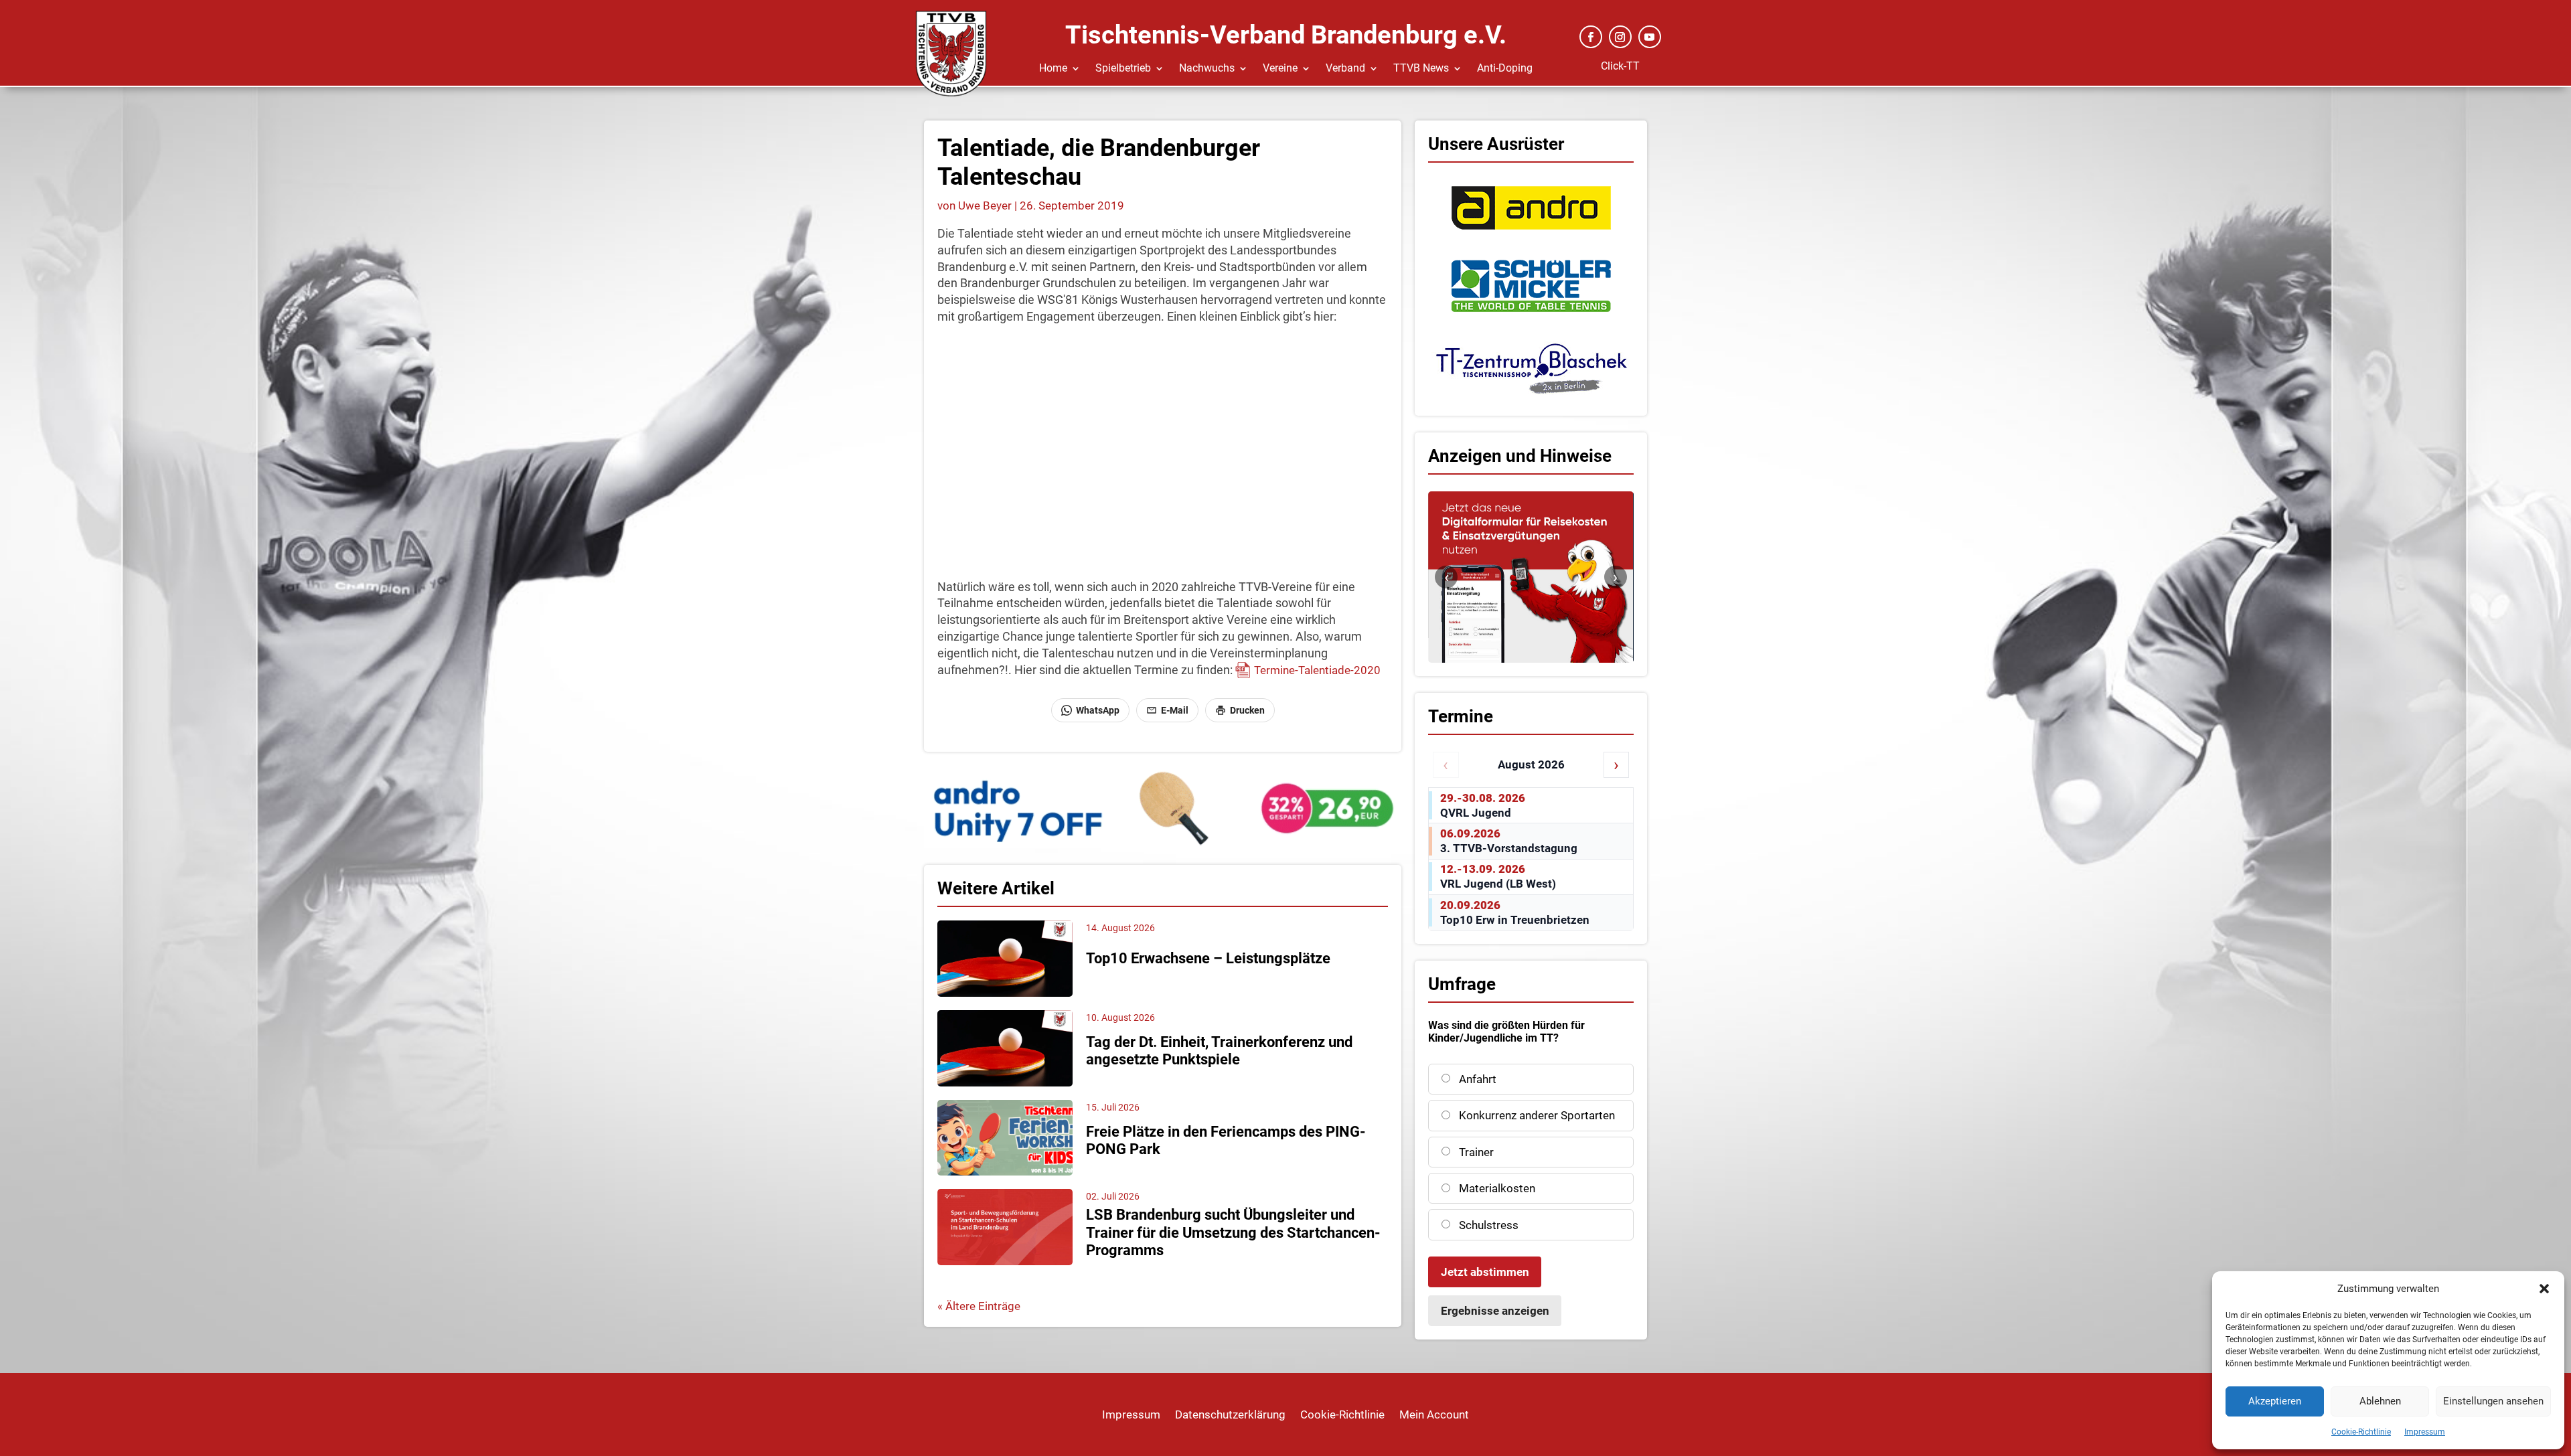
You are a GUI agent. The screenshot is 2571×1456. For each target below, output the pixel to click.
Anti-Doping (1505, 69)
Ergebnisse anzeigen (1495, 1311)
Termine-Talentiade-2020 (1317, 670)
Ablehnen (2380, 1401)
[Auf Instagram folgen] (1620, 37)
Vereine (1280, 69)
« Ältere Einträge (979, 1306)
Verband (1345, 69)
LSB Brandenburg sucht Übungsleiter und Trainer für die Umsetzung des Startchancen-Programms (1233, 1232)
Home (1053, 69)
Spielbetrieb (1123, 69)
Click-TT (1620, 66)
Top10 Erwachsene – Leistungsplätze (1208, 958)
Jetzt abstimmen (1485, 1272)
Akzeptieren (2275, 1401)
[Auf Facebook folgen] (1591, 37)
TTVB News (1421, 69)
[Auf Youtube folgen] (1650, 37)
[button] (2544, 1289)
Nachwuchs (1207, 69)
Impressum (2425, 1432)
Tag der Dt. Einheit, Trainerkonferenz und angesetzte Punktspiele (1219, 1051)
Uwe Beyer (985, 206)
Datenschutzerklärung (1230, 1415)
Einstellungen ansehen (2493, 1401)
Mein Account (1434, 1415)
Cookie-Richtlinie (2361, 1432)
